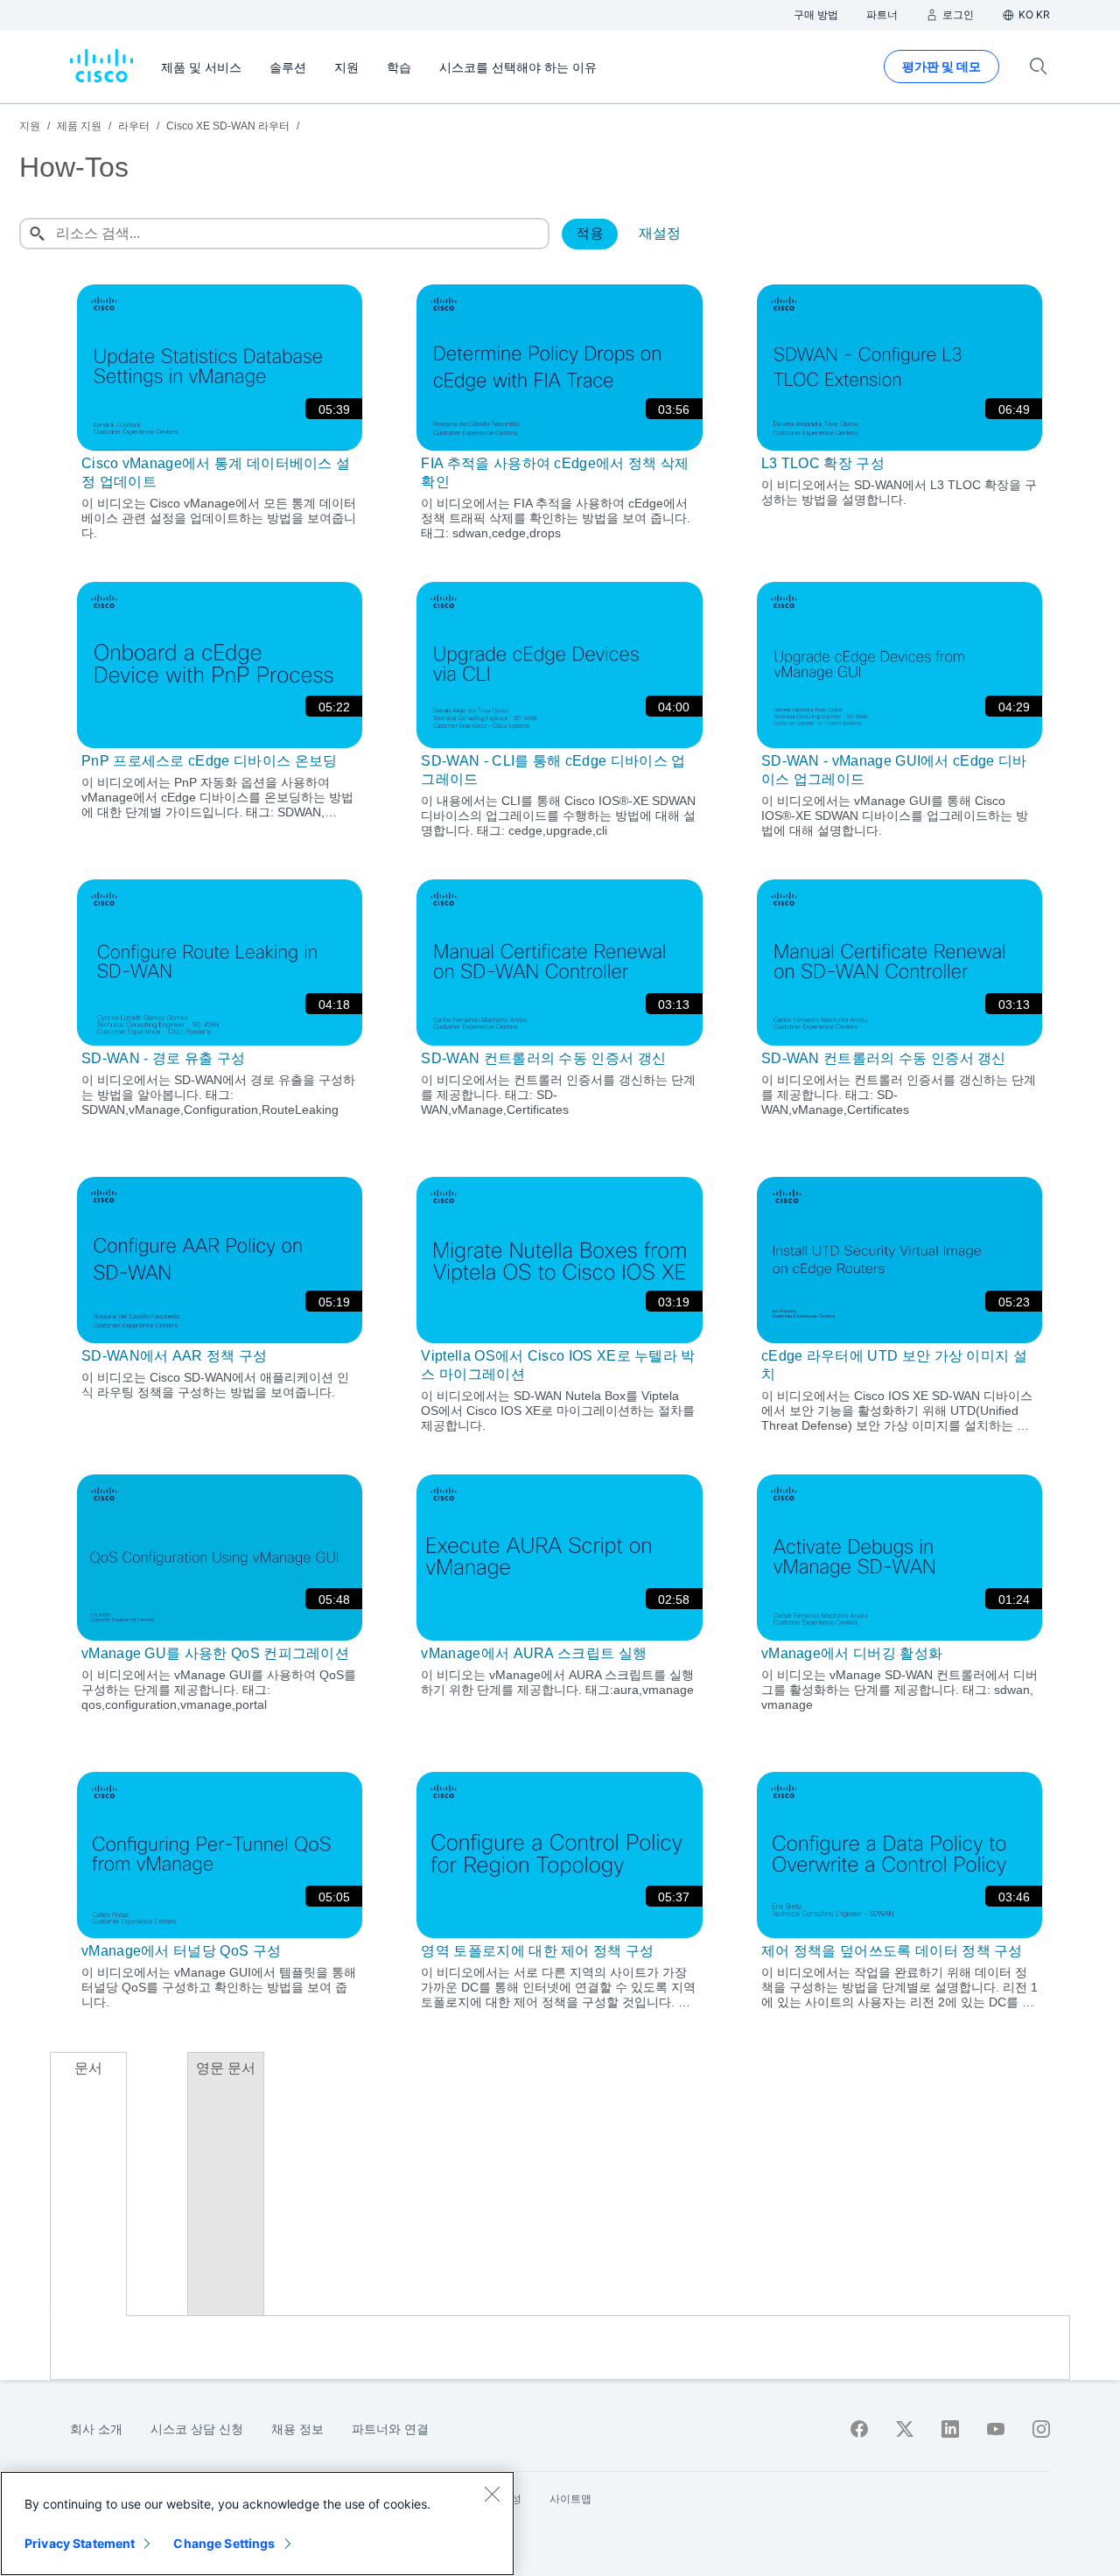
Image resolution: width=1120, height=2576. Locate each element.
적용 (590, 233)
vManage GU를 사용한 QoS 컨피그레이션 (215, 1653)
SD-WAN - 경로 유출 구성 (163, 1058)
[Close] (492, 2494)
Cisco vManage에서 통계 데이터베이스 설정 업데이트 (216, 472)
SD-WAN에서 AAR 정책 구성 (175, 1356)
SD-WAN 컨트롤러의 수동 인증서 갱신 (543, 1058)
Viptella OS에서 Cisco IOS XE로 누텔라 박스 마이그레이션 (558, 1365)
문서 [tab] (88, 2068)
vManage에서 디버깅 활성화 (852, 1653)
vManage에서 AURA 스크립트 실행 (534, 1653)
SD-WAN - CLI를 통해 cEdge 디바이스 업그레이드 (553, 770)
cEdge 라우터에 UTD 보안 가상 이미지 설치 (894, 1365)
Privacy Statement (80, 2543)
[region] (257, 2523)
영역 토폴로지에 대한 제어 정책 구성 (537, 1951)
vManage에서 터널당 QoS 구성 (181, 1951)
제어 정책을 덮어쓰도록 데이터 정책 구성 (892, 1951)
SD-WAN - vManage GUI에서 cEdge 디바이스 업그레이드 (894, 770)
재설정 (660, 233)
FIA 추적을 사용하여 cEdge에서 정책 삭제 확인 (555, 472)
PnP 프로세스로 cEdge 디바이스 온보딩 (209, 761)
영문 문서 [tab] (226, 2068)
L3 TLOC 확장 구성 (823, 463)
